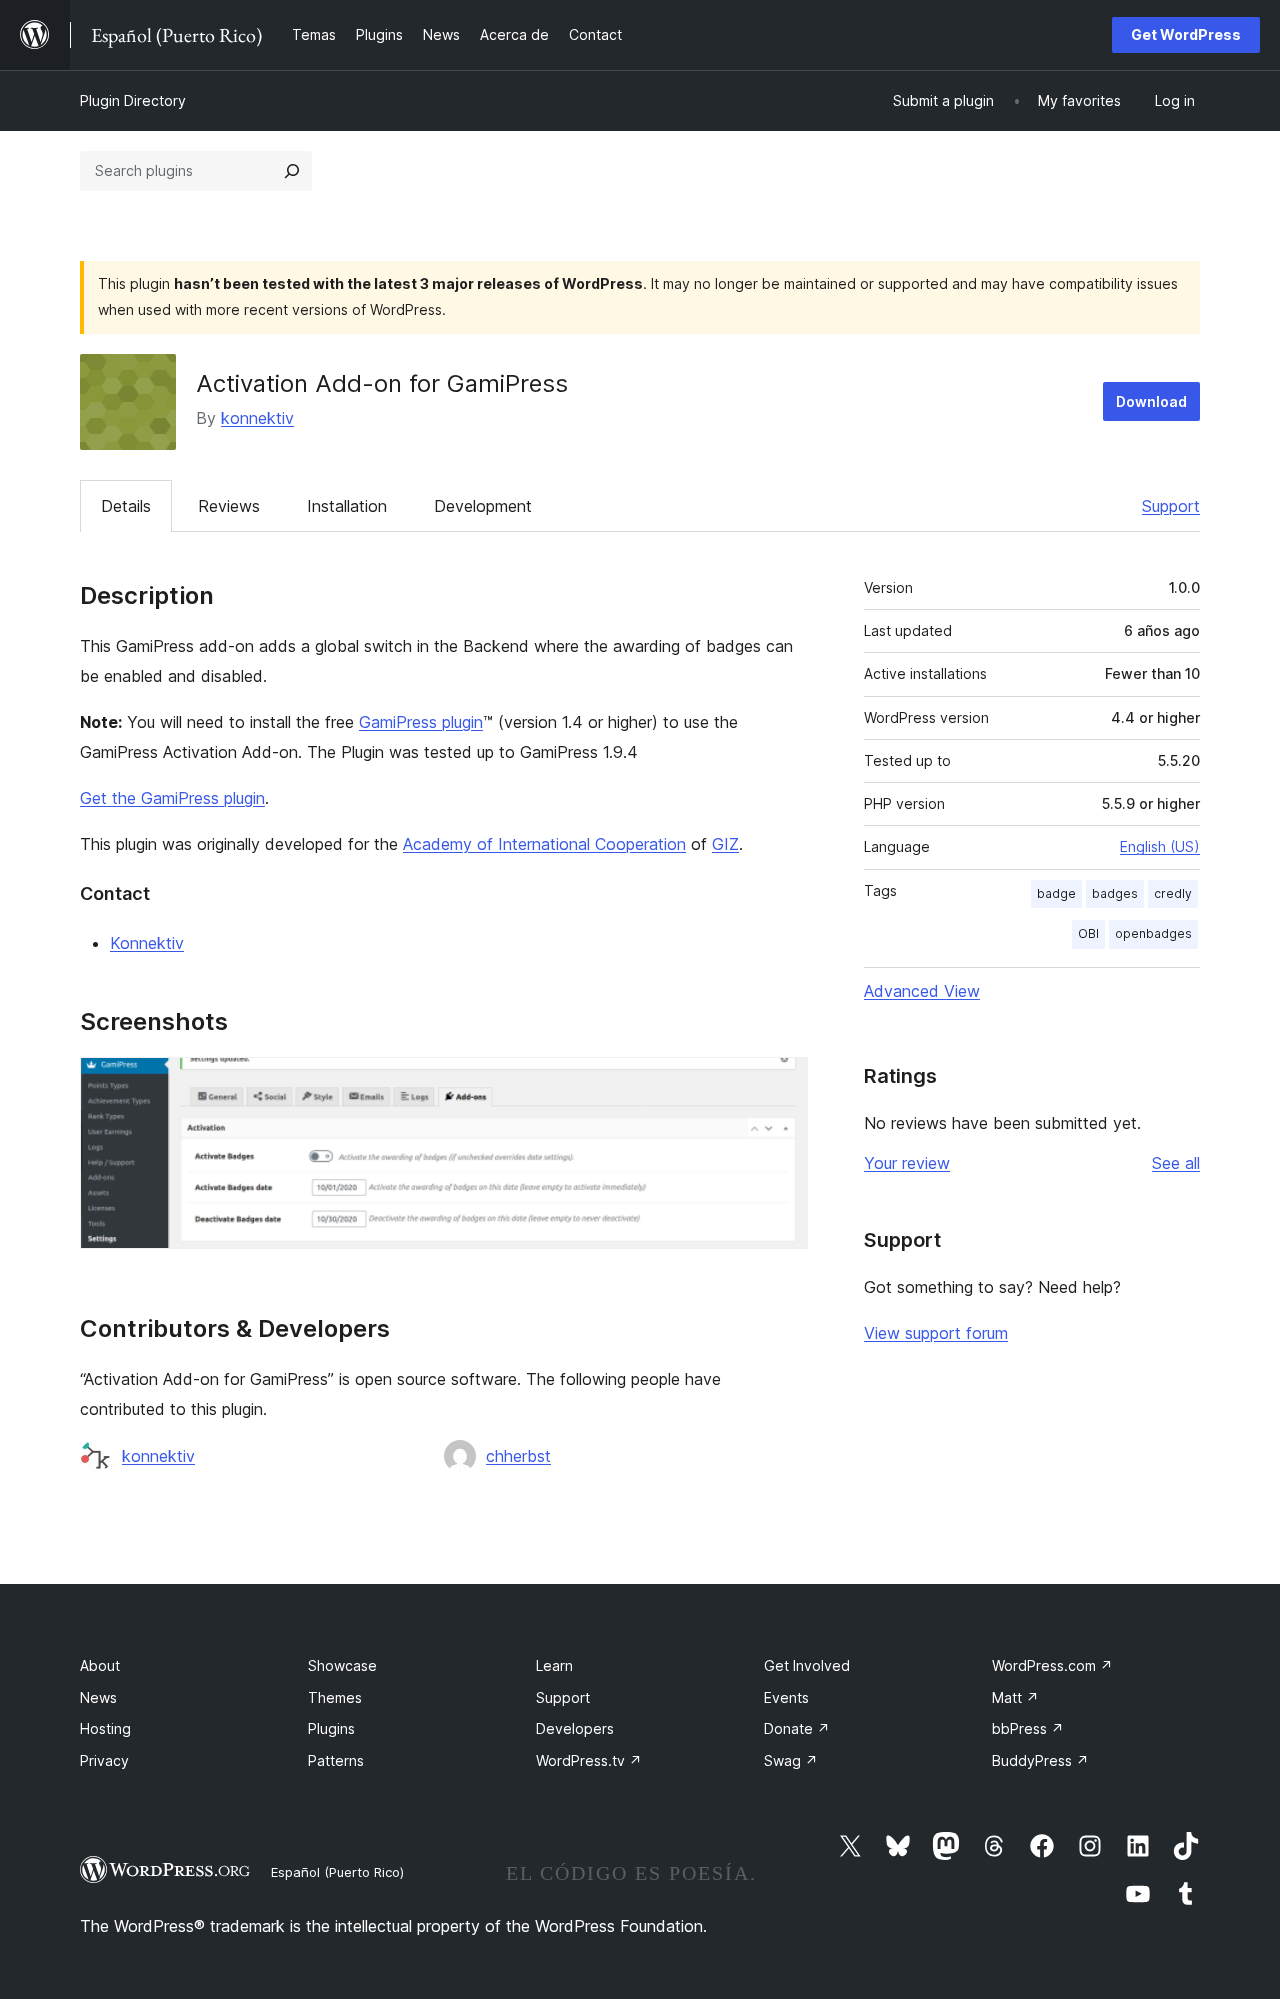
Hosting (105, 1728)
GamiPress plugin (421, 722)
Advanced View (922, 991)
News (98, 1697)
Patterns (336, 1760)
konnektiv (257, 418)
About (100, 1665)
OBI (1088, 933)
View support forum (936, 1333)
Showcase (342, 1665)
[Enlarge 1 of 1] (781, 1084)
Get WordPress (1186, 34)
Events (786, 1697)
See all (1176, 1163)
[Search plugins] (292, 171)
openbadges (1153, 933)
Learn (554, 1665)
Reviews (229, 506)
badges (1115, 893)
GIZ (725, 844)
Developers (575, 1728)
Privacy (104, 1760)
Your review (907, 1163)
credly (1173, 893)
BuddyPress (1040, 1760)
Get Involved (807, 1665)
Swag (791, 1760)
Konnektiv (147, 943)
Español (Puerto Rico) (337, 1872)
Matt (1015, 1697)
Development (483, 506)
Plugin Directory (133, 100)
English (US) (1160, 846)
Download (1151, 401)
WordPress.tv (589, 1760)
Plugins (331, 1728)
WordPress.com (1052, 1665)
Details (126, 506)
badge (1056, 893)
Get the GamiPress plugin (172, 798)
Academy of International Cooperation (544, 844)
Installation (347, 506)
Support (1171, 506)
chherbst (518, 1456)
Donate (797, 1728)
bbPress (1028, 1728)
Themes (335, 1697)
